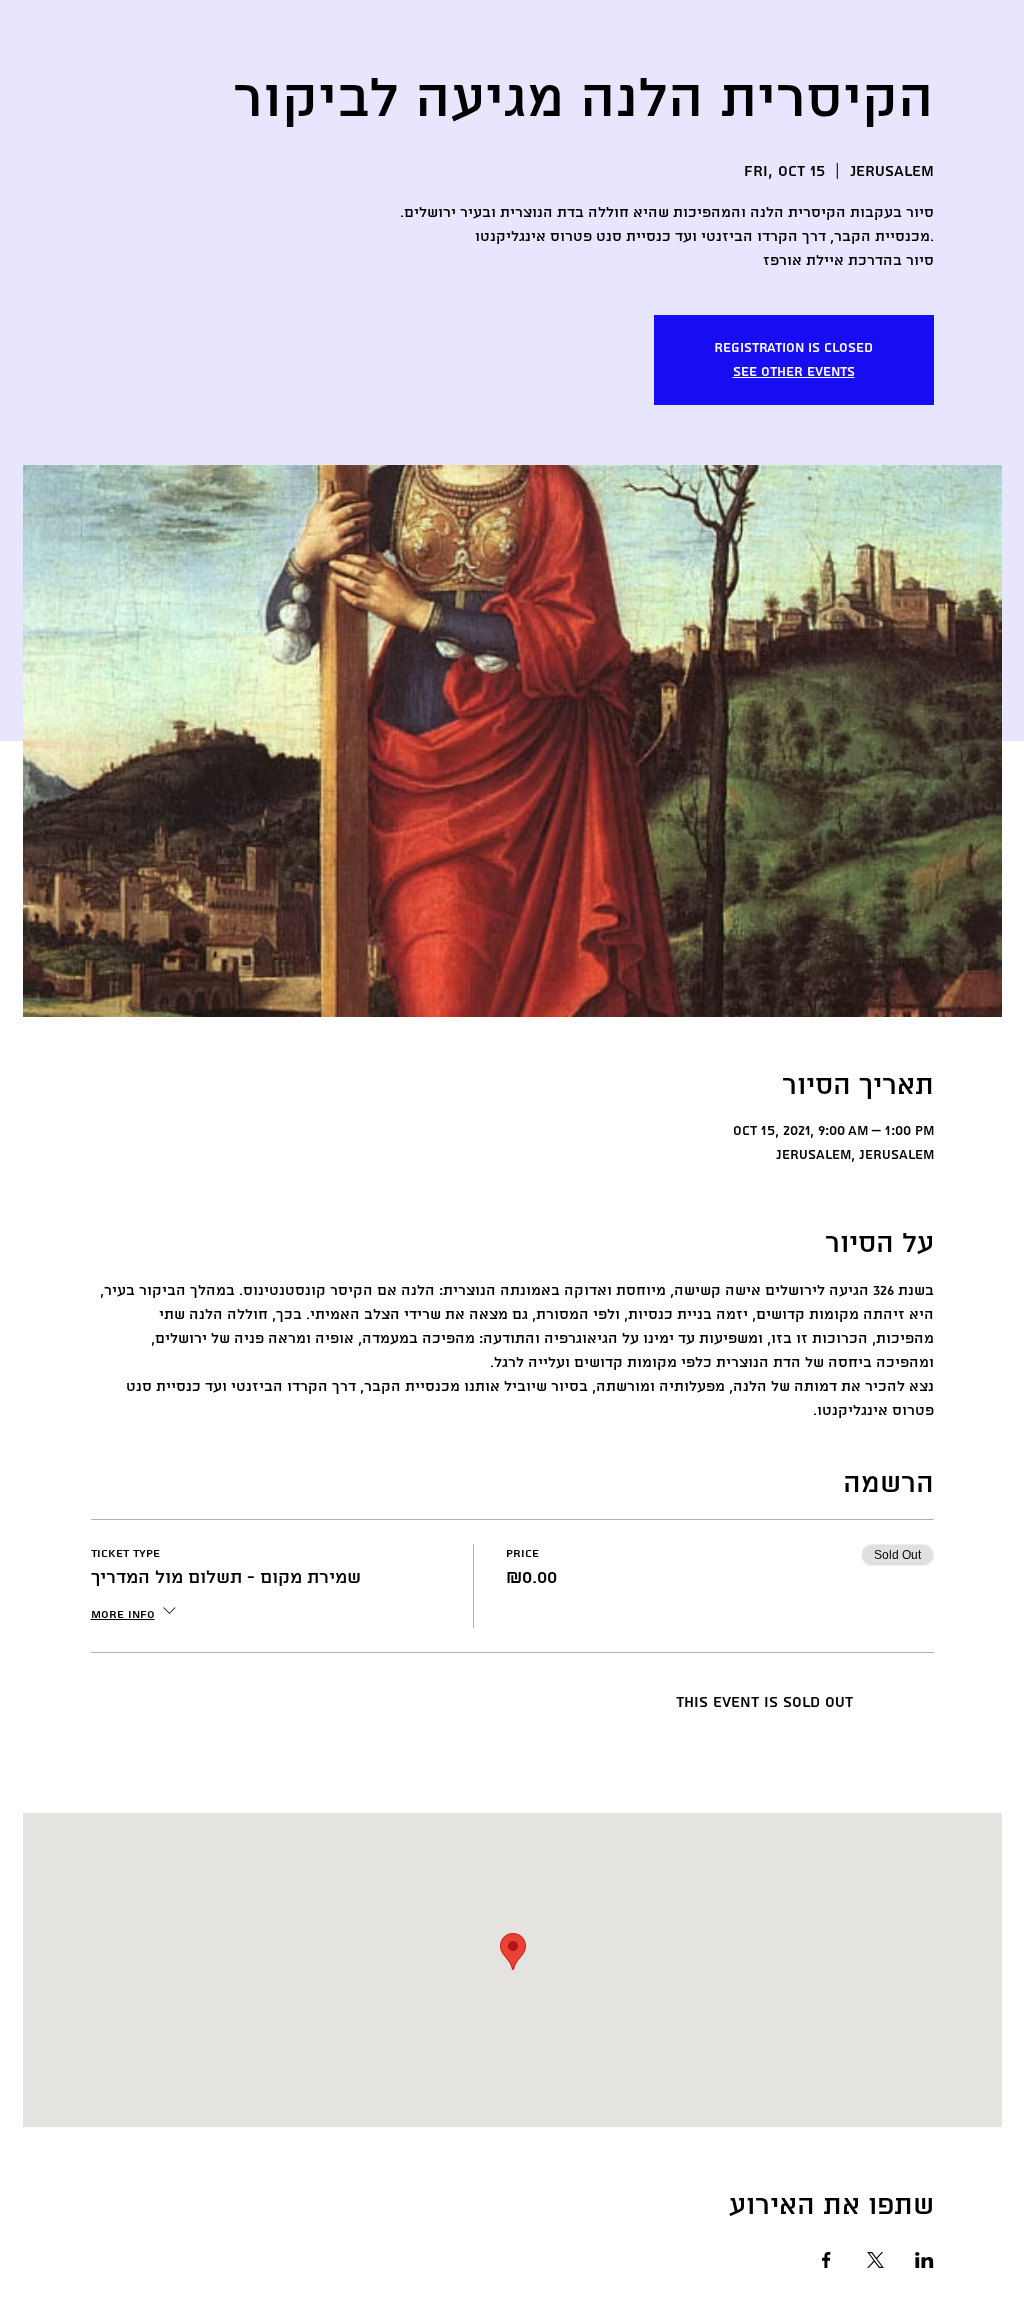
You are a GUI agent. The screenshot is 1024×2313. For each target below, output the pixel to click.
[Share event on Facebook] (826, 2260)
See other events (794, 372)
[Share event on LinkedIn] (924, 2260)
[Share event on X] (875, 2260)
